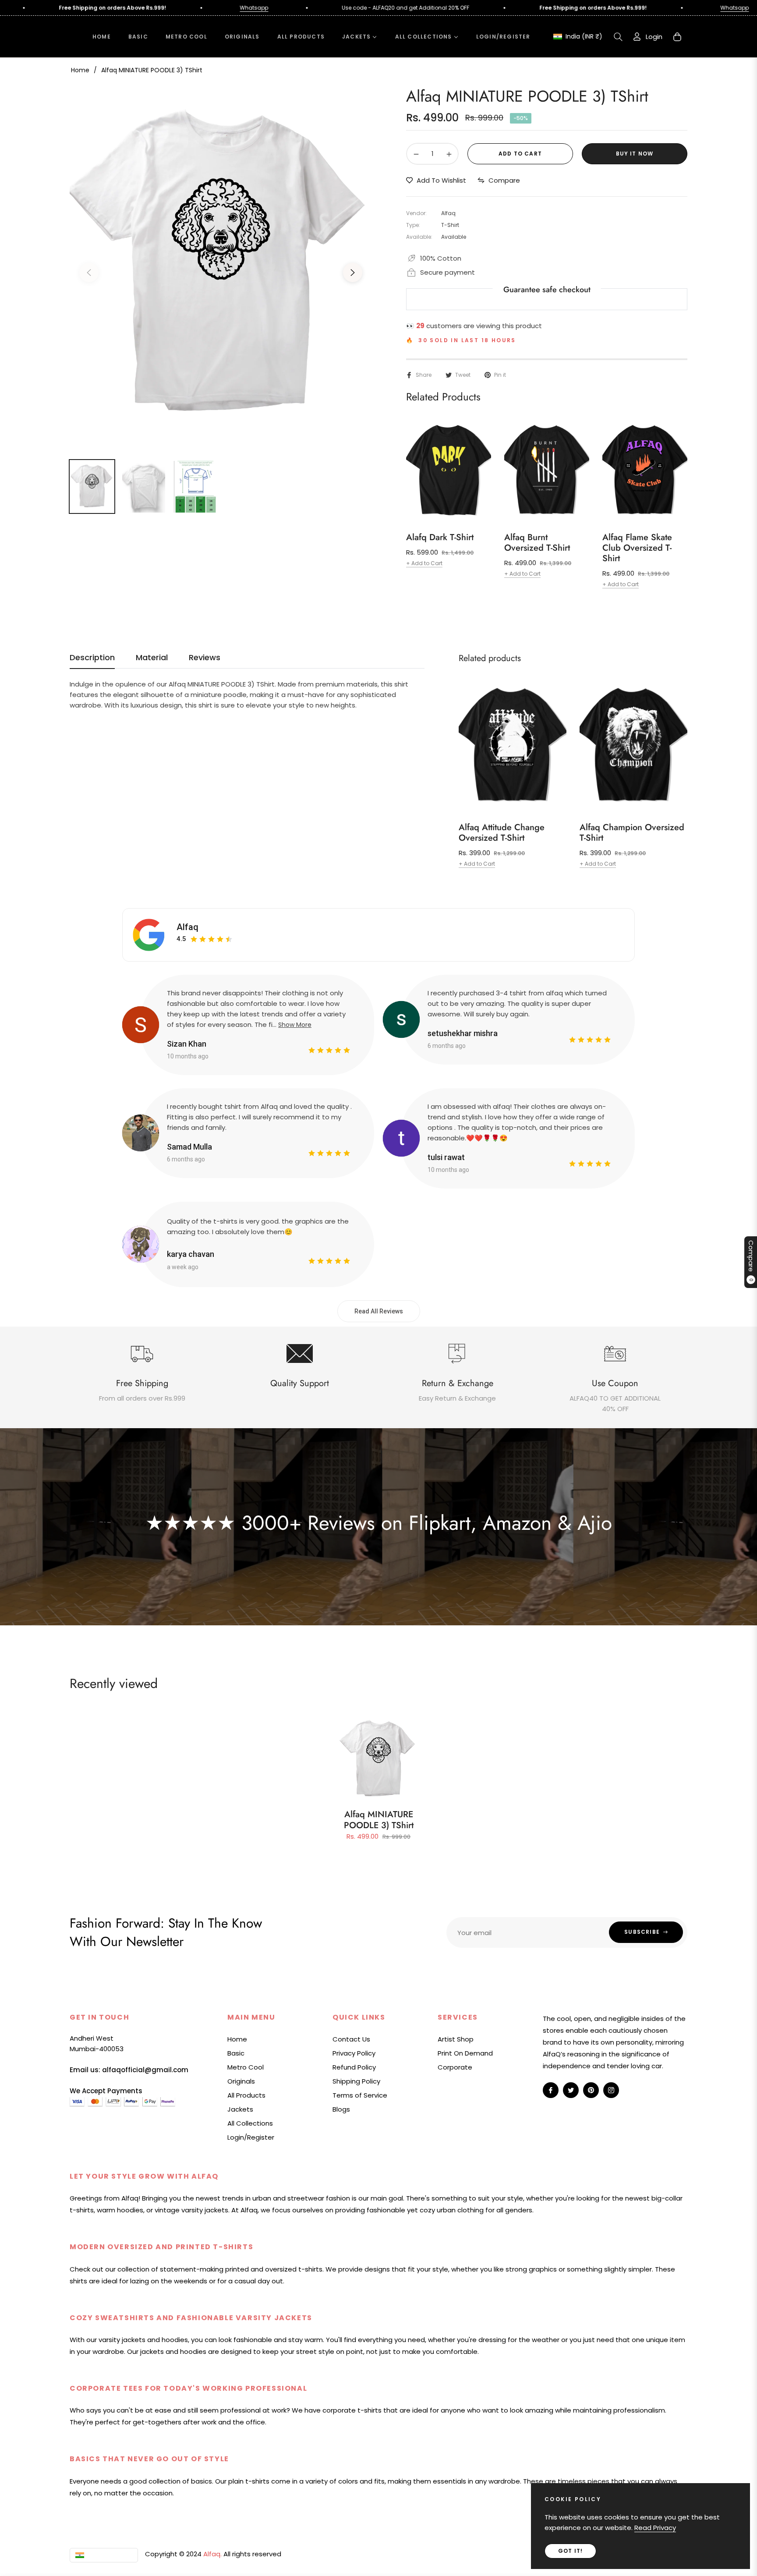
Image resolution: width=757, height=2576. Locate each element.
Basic (236, 2053)
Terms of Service (360, 2095)
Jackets (240, 2109)
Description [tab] (92, 658)
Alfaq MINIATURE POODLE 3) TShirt (379, 1820)
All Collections (250, 2123)
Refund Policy (354, 2067)
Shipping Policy (356, 2081)
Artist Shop (456, 2039)
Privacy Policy (354, 2053)
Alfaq (187, 927)
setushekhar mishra (463, 1033)
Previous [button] (89, 272)
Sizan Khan (187, 1044)
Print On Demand (465, 2053)
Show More (295, 1025)
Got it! (570, 2551)
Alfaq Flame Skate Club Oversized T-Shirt (637, 548)
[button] (618, 37)
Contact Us (351, 2039)
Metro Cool (246, 2067)
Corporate (455, 2067)
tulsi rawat (446, 1157)
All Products (246, 2095)
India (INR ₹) (584, 37)
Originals (241, 2081)
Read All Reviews (379, 1311)
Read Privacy (655, 2528)
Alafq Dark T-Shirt (440, 538)
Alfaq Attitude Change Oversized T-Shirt (502, 833)
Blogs (341, 2109)
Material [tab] (152, 658)
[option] (221, 267)
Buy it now (635, 154)
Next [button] (353, 272)
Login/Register (251, 2137)
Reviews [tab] (205, 658)
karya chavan (191, 1254)
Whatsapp (141, 8)
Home (80, 70)
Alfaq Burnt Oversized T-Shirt (537, 543)
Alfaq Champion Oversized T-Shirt (632, 833)
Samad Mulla (189, 1147)
